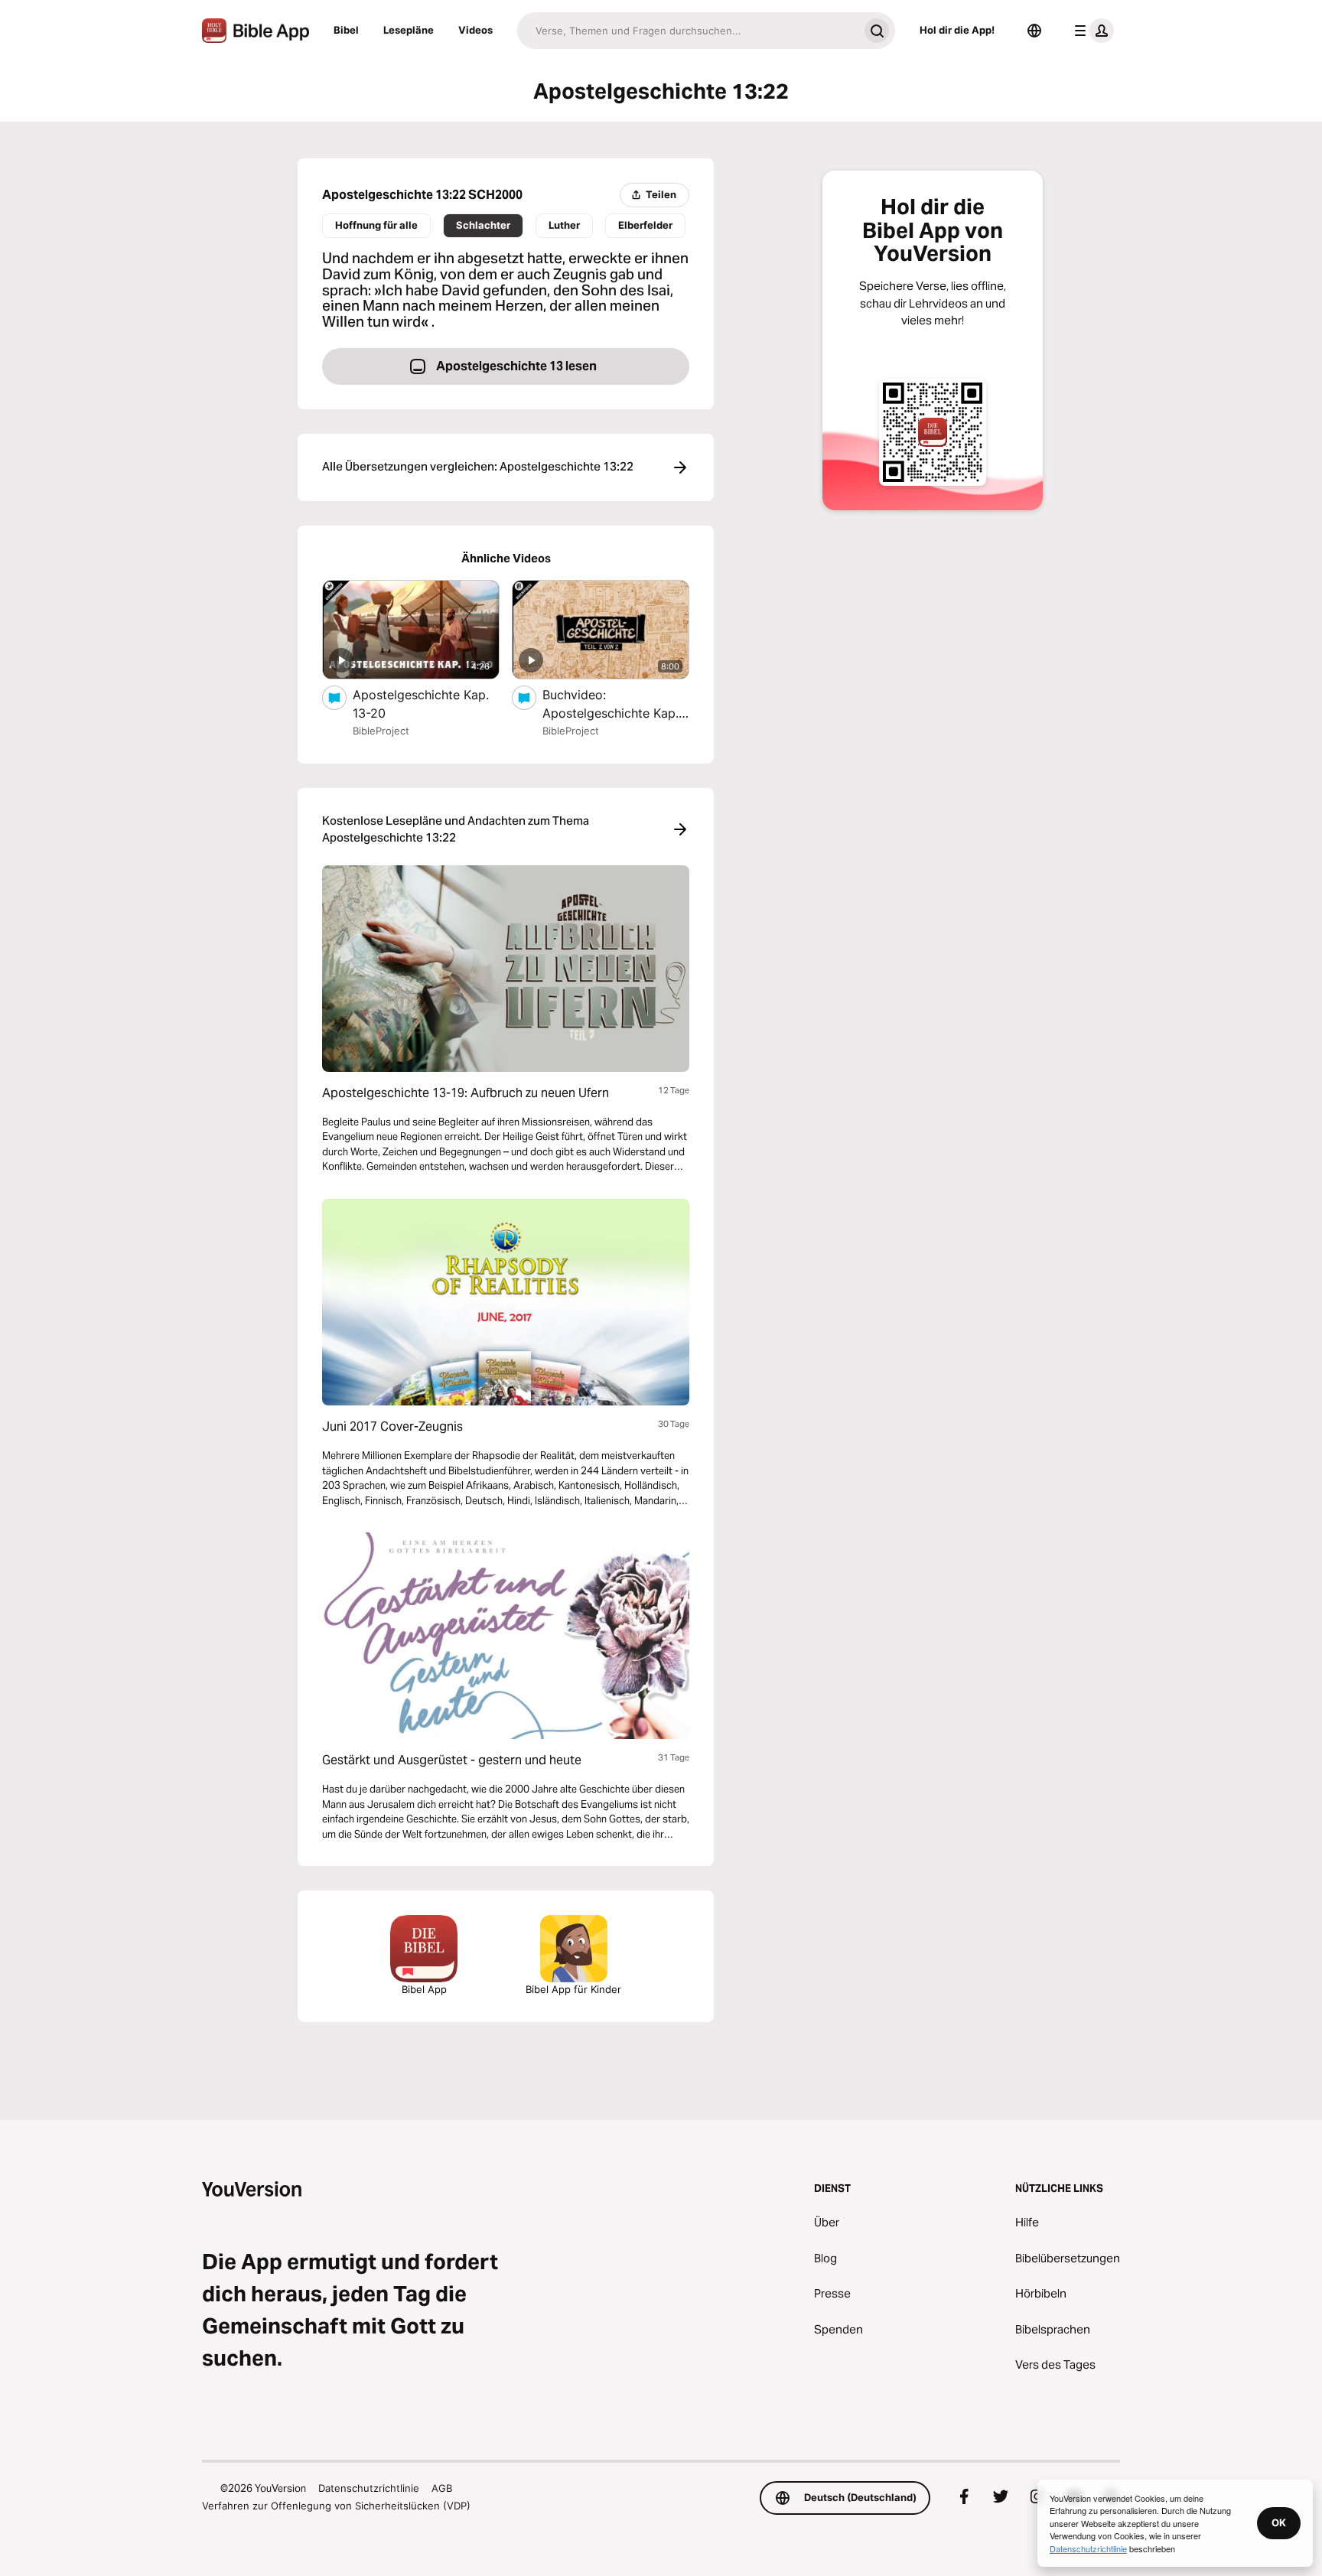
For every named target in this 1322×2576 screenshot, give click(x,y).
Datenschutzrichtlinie (369, 2488)
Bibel (346, 30)
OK (1279, 2522)
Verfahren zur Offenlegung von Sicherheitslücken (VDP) (336, 2506)
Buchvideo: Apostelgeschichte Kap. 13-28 (611, 705)
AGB (442, 2488)
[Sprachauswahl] (1034, 31)
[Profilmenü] (1091, 31)
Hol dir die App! (957, 30)
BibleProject (381, 731)
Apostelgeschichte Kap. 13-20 (421, 704)
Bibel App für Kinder (573, 1989)
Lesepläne (409, 30)
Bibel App (424, 1989)
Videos (475, 30)
